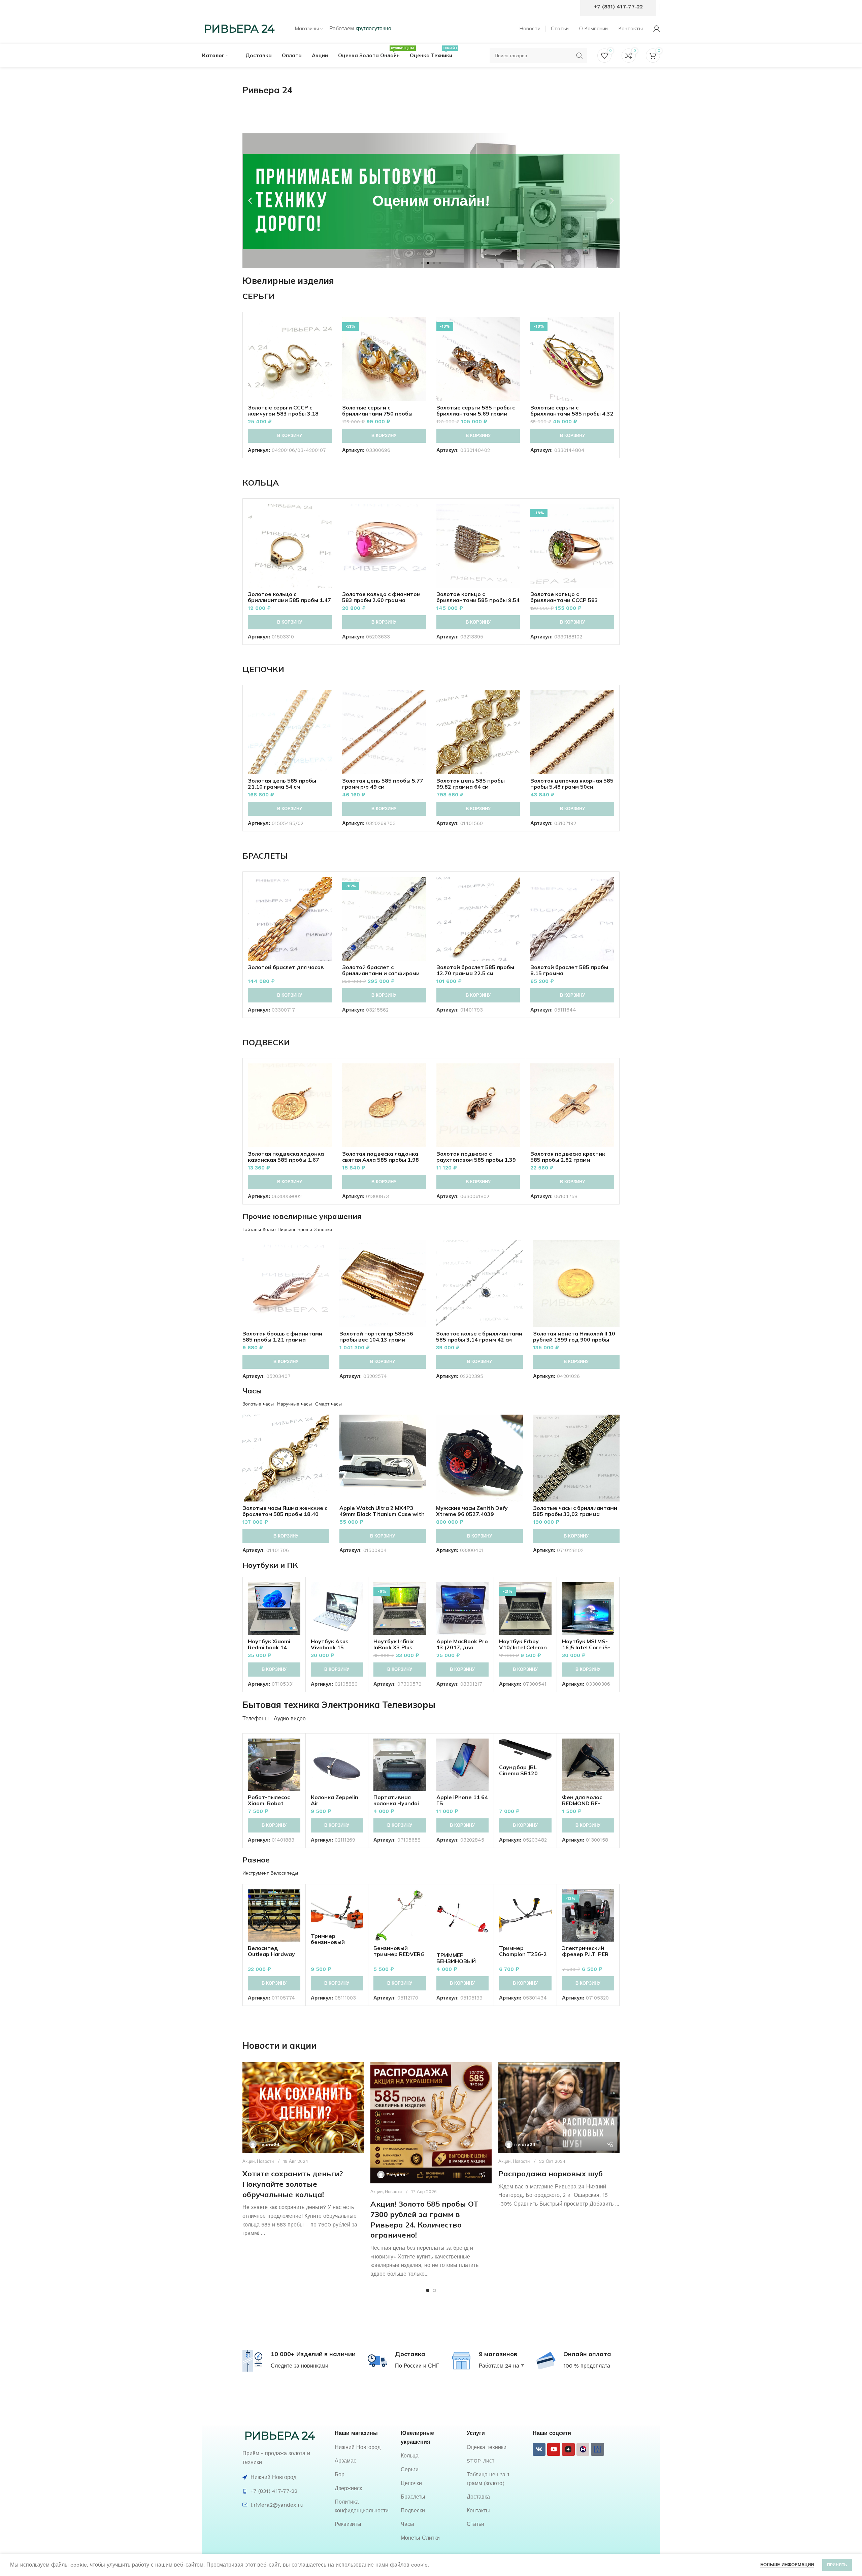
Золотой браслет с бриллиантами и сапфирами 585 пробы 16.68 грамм (381, 973)
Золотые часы (258, 1404)
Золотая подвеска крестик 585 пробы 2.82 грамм (568, 1157)
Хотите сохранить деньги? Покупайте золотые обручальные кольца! (293, 2184)
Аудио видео (290, 1719)
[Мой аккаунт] (657, 29)
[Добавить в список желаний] (327, 358)
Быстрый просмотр (327, 343)
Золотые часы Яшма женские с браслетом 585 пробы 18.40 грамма (285, 1514)
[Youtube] (554, 2449)
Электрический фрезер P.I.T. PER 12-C (585, 1954)
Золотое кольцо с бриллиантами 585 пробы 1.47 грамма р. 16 (289, 600)
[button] (250, 201)
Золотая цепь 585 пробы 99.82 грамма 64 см (471, 784)
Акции (248, 2161)
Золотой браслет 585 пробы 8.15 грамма (569, 970)
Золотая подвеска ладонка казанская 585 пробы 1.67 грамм (286, 1160)
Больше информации (787, 2565)
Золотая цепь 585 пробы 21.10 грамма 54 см (282, 784)
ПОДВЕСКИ (266, 1042)
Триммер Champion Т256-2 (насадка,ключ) (523, 1954)
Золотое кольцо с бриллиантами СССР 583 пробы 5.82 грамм (564, 600)
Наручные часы (294, 1404)
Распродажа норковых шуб (551, 2174)
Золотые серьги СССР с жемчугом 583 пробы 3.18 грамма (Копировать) (283, 414)
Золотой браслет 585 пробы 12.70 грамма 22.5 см (475, 970)
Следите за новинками (300, 2366)
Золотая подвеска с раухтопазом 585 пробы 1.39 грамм (476, 1160)
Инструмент (256, 1873)
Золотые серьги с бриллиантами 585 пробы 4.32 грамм (572, 414)
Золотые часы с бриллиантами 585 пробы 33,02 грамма (575, 1511)
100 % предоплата (587, 2366)
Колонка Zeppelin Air (335, 1800)
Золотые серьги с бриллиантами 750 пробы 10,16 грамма (377, 414)
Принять (837, 2565)
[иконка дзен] (568, 2449)
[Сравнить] (327, 328)
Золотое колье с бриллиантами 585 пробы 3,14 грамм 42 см (479, 1336)
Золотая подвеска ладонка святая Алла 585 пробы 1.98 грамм (380, 1160)
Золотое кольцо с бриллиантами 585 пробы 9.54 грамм (478, 600)
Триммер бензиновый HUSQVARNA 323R (336, 1942)
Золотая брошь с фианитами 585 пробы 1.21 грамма (282, 1336)
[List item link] (364, 2447)
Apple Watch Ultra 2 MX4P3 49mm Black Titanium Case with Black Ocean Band (382, 1514)
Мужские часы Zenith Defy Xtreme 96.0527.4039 (472, 1511)
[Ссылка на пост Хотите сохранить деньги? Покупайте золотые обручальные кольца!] (303, 2108)
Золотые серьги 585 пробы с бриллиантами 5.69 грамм (476, 410)
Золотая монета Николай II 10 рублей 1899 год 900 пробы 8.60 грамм (574, 1340)
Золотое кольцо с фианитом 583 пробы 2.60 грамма (381, 597)
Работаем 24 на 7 (501, 2366)
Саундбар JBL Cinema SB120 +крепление (518, 1773)
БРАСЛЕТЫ (265, 856)
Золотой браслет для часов (286, 967)
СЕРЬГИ (259, 296)
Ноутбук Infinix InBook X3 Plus (394, 1644)
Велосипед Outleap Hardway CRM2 (271, 1954)
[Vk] (539, 2449)
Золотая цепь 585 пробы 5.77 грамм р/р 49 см (383, 784)
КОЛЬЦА (261, 483)
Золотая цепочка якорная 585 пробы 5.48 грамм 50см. (572, 784)
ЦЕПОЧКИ (263, 669)
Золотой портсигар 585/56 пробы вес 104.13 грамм (376, 1336)
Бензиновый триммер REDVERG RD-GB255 (399, 1954)
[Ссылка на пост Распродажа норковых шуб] (559, 2108)
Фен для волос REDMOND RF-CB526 (582, 1803)
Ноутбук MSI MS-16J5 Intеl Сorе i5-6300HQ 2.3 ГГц (586, 1647)
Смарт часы (328, 1404)
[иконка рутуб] (583, 2449)
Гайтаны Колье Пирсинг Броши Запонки (287, 1229)
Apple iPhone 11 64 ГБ (462, 1800)
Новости (265, 2161)
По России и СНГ (417, 2366)
